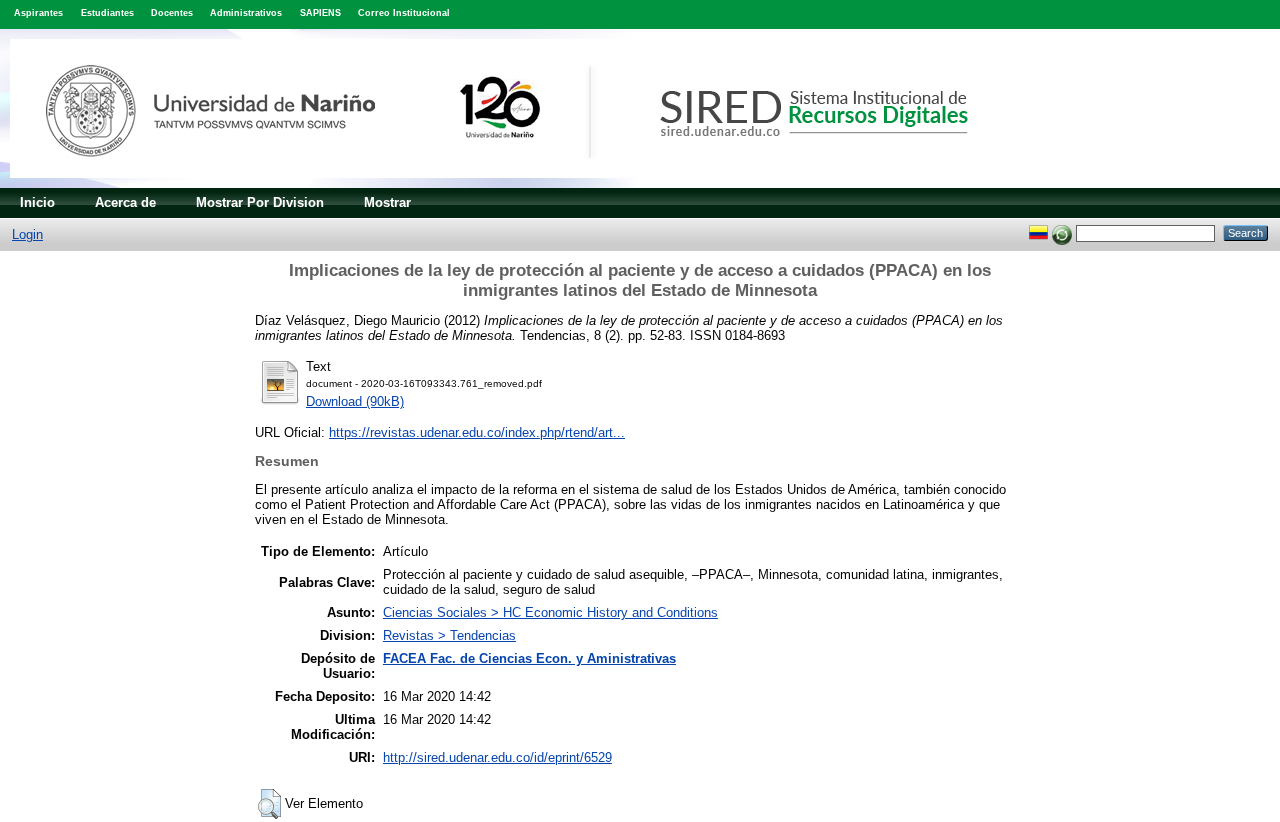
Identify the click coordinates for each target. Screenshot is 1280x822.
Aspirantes (38, 13)
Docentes (172, 13)
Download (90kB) (355, 401)
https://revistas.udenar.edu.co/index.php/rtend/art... (477, 432)
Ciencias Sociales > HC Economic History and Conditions (550, 612)
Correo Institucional (404, 13)
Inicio (37, 202)
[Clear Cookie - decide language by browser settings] (1062, 232)
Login (27, 234)
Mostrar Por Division (260, 202)
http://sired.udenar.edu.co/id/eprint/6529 (497, 757)
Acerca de (125, 202)
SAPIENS (320, 13)
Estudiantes (107, 13)
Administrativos (246, 13)
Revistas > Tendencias (449, 635)
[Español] (1038, 232)
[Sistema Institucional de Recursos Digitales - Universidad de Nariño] (522, 183)
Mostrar (387, 202)
